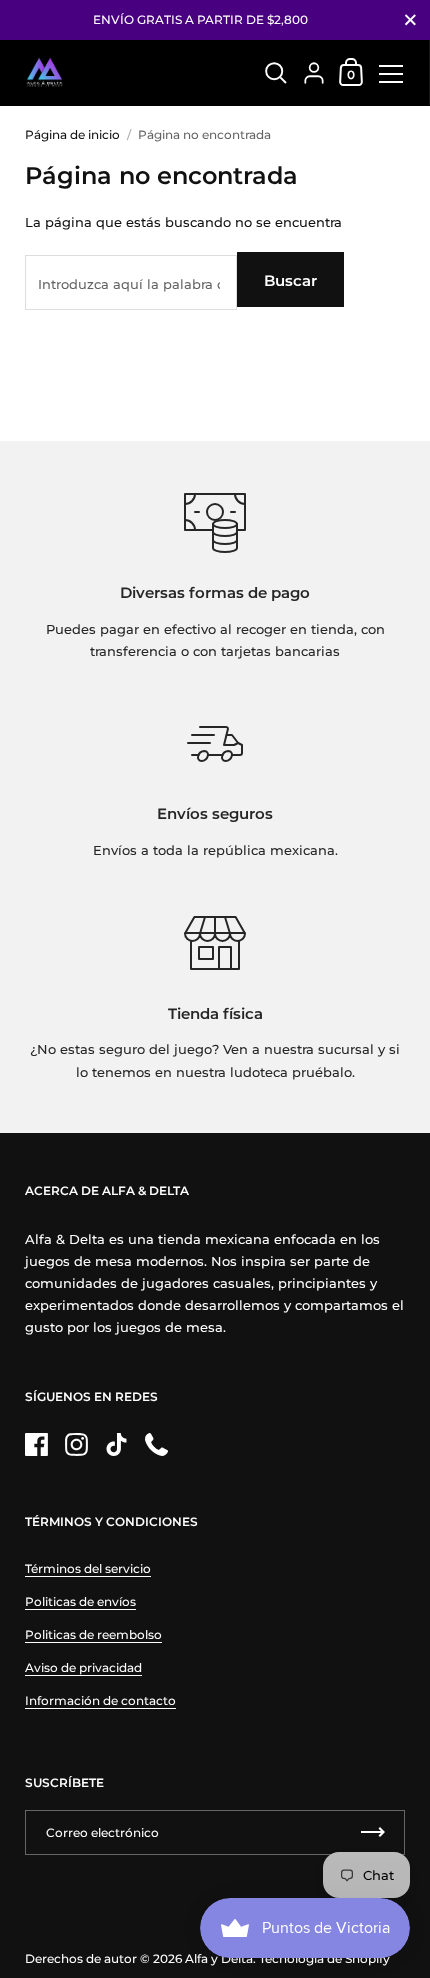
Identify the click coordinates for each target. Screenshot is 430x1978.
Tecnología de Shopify (324, 1958)
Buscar (290, 280)
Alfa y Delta (219, 1958)
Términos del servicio (88, 1568)
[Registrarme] (373, 1832)
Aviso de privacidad (83, 1667)
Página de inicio (72, 134)
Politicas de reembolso (93, 1634)
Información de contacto (100, 1700)
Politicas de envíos (80, 1601)
